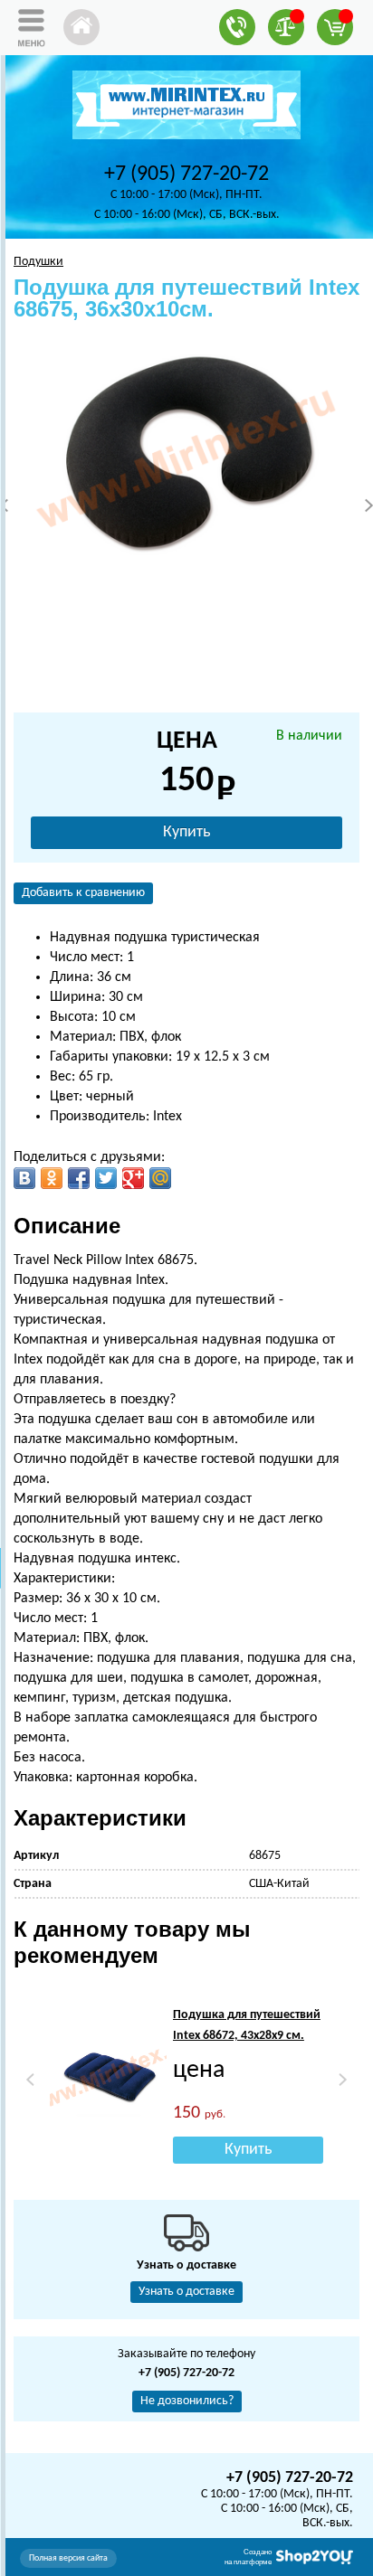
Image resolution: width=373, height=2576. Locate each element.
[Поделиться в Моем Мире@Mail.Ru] (160, 1178)
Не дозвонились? (187, 2401)
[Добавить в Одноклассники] (52, 1178)
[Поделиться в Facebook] (79, 1178)
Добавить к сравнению (83, 893)
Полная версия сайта (68, 2558)
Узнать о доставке (186, 2292)
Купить (186, 832)
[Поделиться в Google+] (133, 1178)
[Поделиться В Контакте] (24, 1178)
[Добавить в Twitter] (106, 1178)
